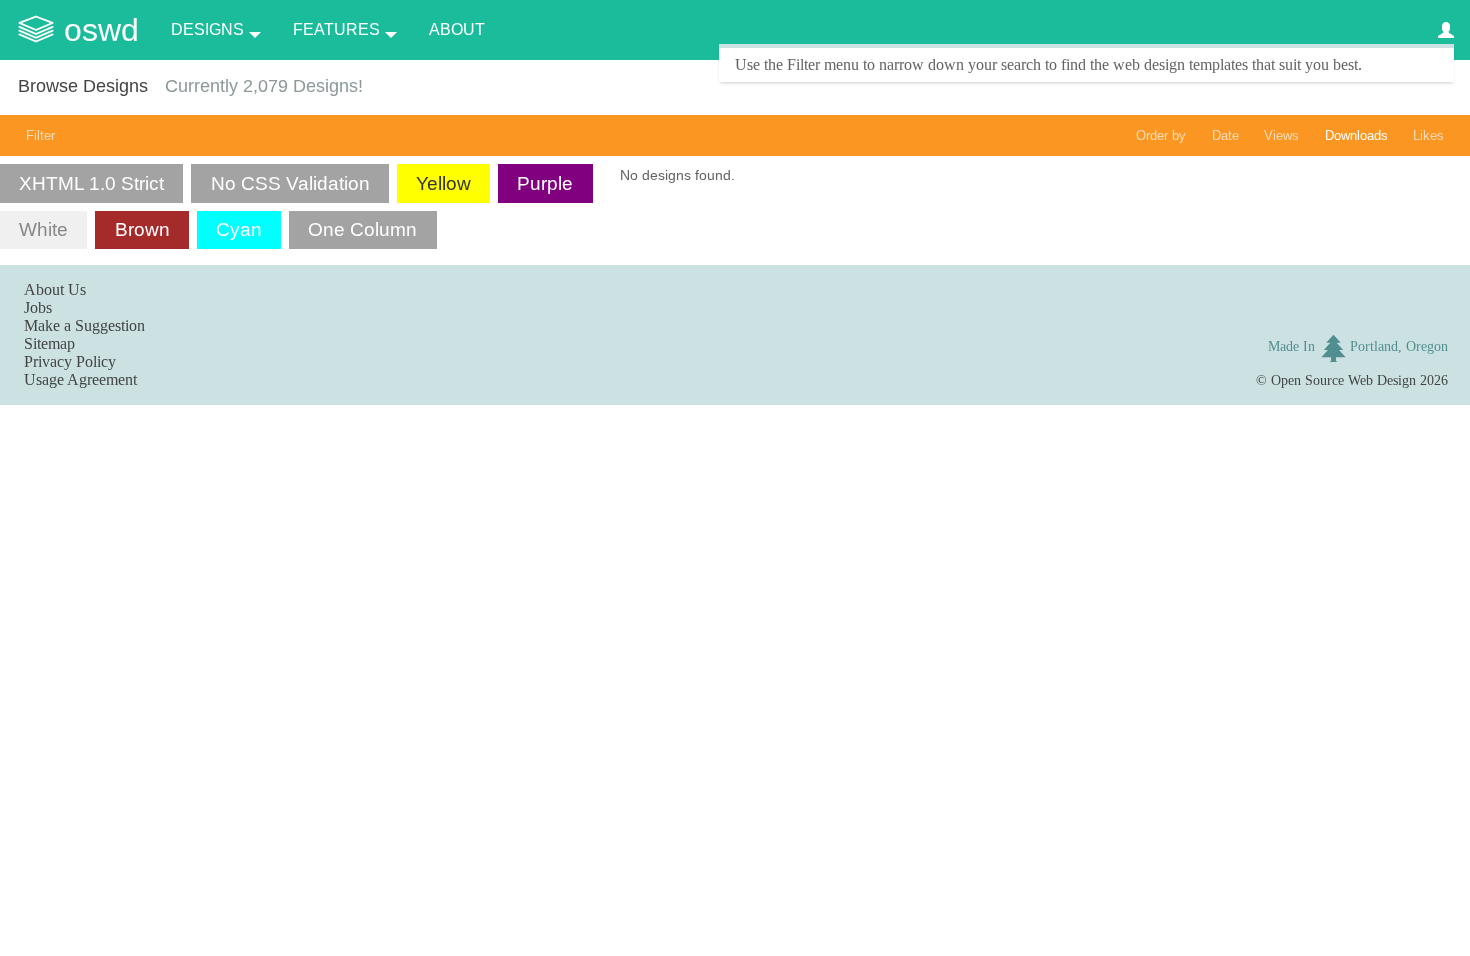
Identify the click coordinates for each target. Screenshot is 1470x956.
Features (336, 29)
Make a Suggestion (84, 325)
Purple (545, 183)
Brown (142, 229)
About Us (55, 289)
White (43, 229)
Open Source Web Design (1343, 380)
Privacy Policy (70, 361)
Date (1225, 135)
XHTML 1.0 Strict (91, 183)
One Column (362, 229)
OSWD (101, 30)
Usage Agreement (80, 379)
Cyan (239, 229)
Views (1281, 135)
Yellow (443, 183)
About (457, 29)
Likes (1428, 135)
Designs (207, 29)
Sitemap (49, 343)
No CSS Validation (290, 183)
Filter (40, 135)
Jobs (38, 307)
